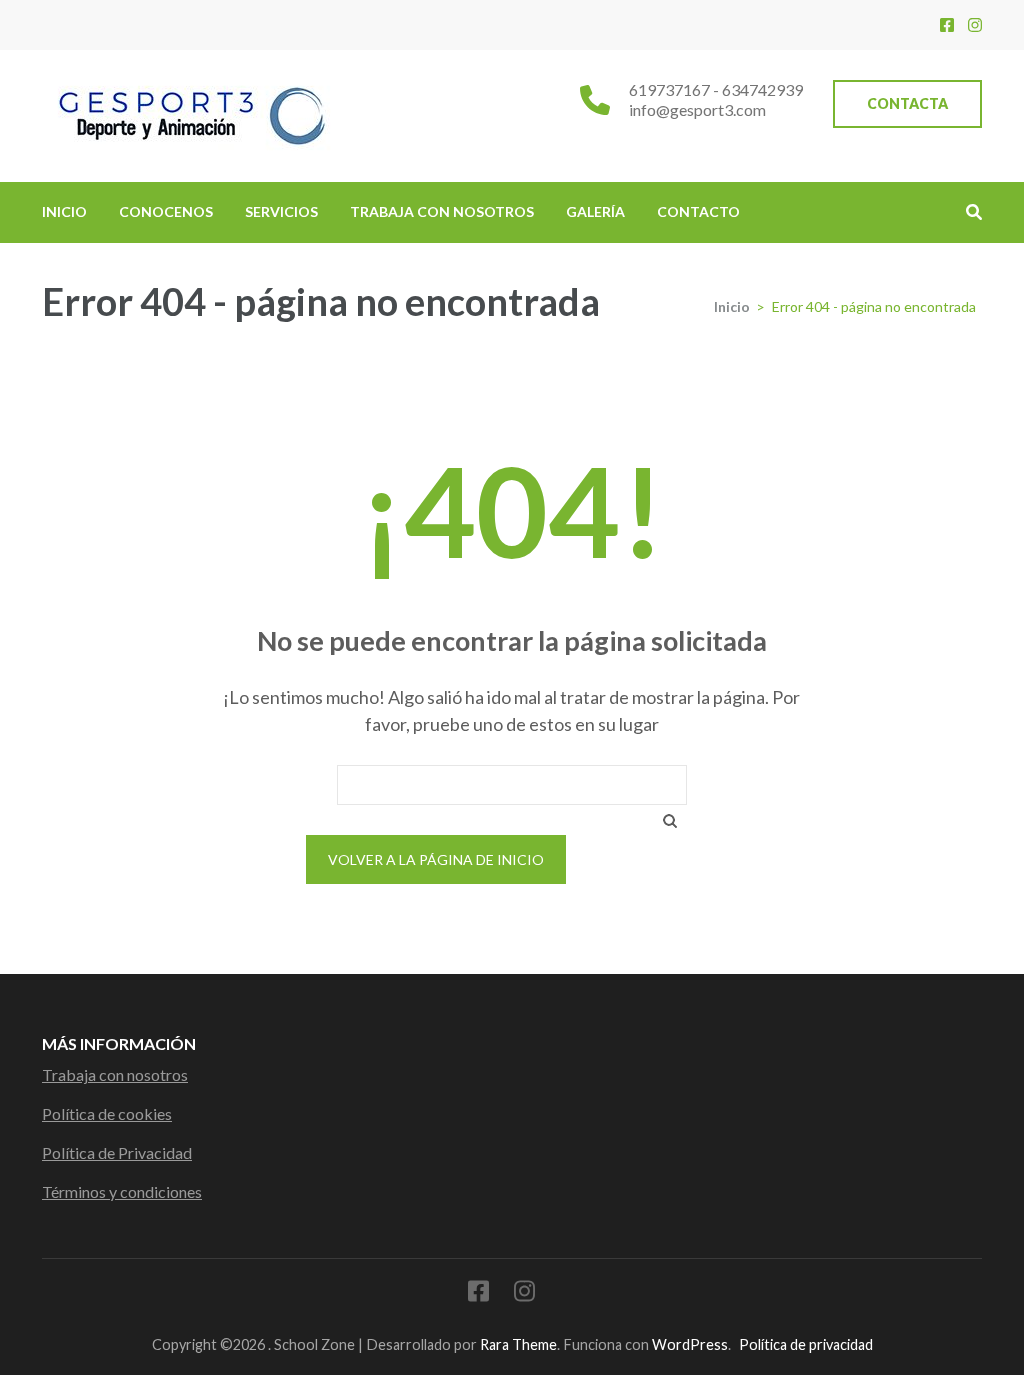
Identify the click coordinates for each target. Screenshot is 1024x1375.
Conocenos (166, 211)
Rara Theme (518, 1344)
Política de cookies (107, 1113)
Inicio (64, 211)
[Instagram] (975, 24)
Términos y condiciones (122, 1191)
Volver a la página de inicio (436, 859)
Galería (595, 211)
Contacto (698, 211)
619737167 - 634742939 (716, 89)
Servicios (281, 211)
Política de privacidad (806, 1344)
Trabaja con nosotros (115, 1074)
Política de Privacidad (117, 1152)
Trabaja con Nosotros (442, 211)
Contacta (907, 103)
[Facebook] (947, 24)
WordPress (690, 1344)
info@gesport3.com (697, 109)
